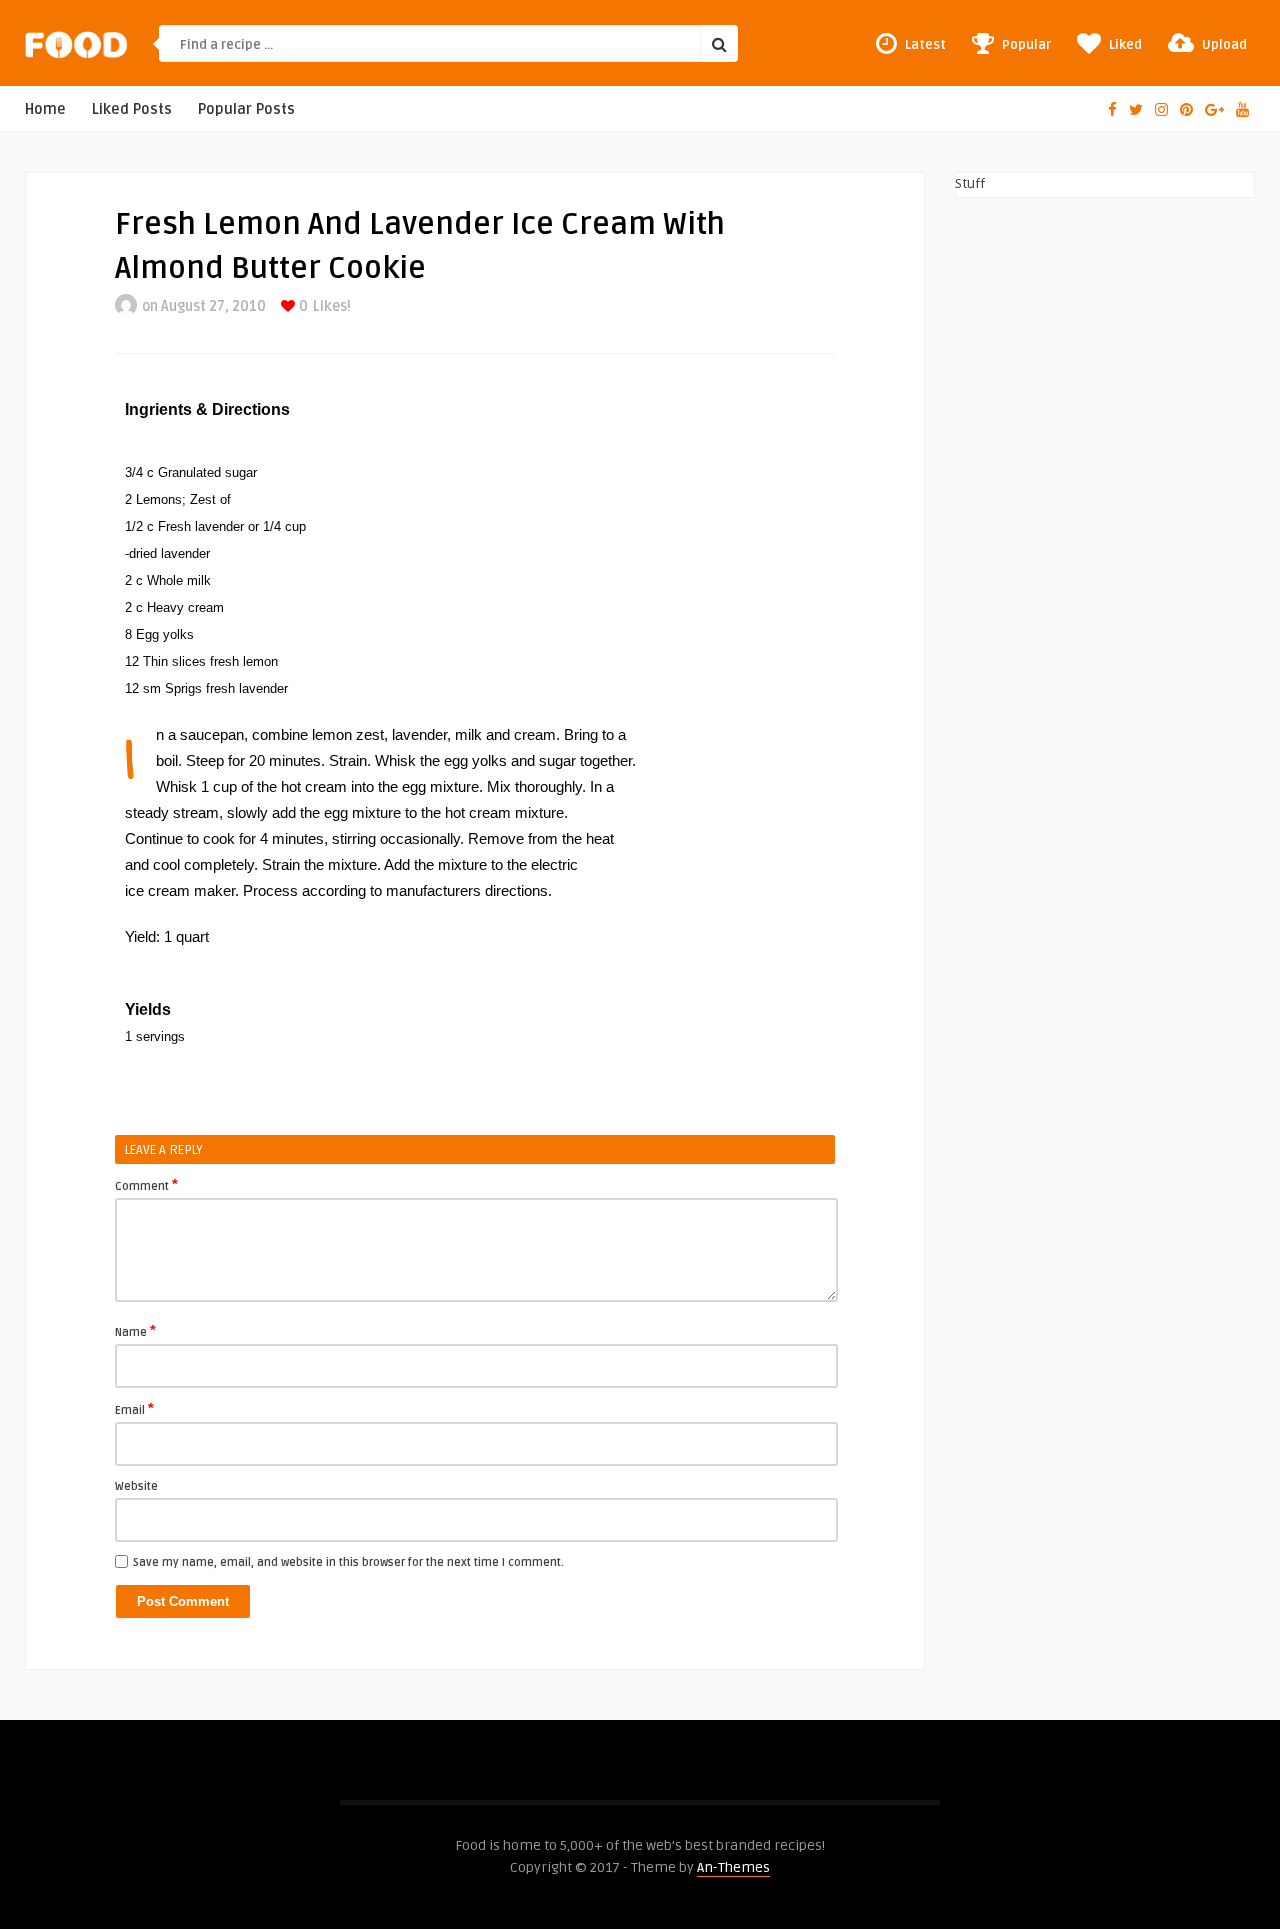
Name (135, 1331)
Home (45, 109)
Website (136, 1486)
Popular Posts (246, 109)
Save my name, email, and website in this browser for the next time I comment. (348, 1562)
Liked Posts (132, 109)
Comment (146, 1185)
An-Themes (733, 1867)
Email (134, 1409)
